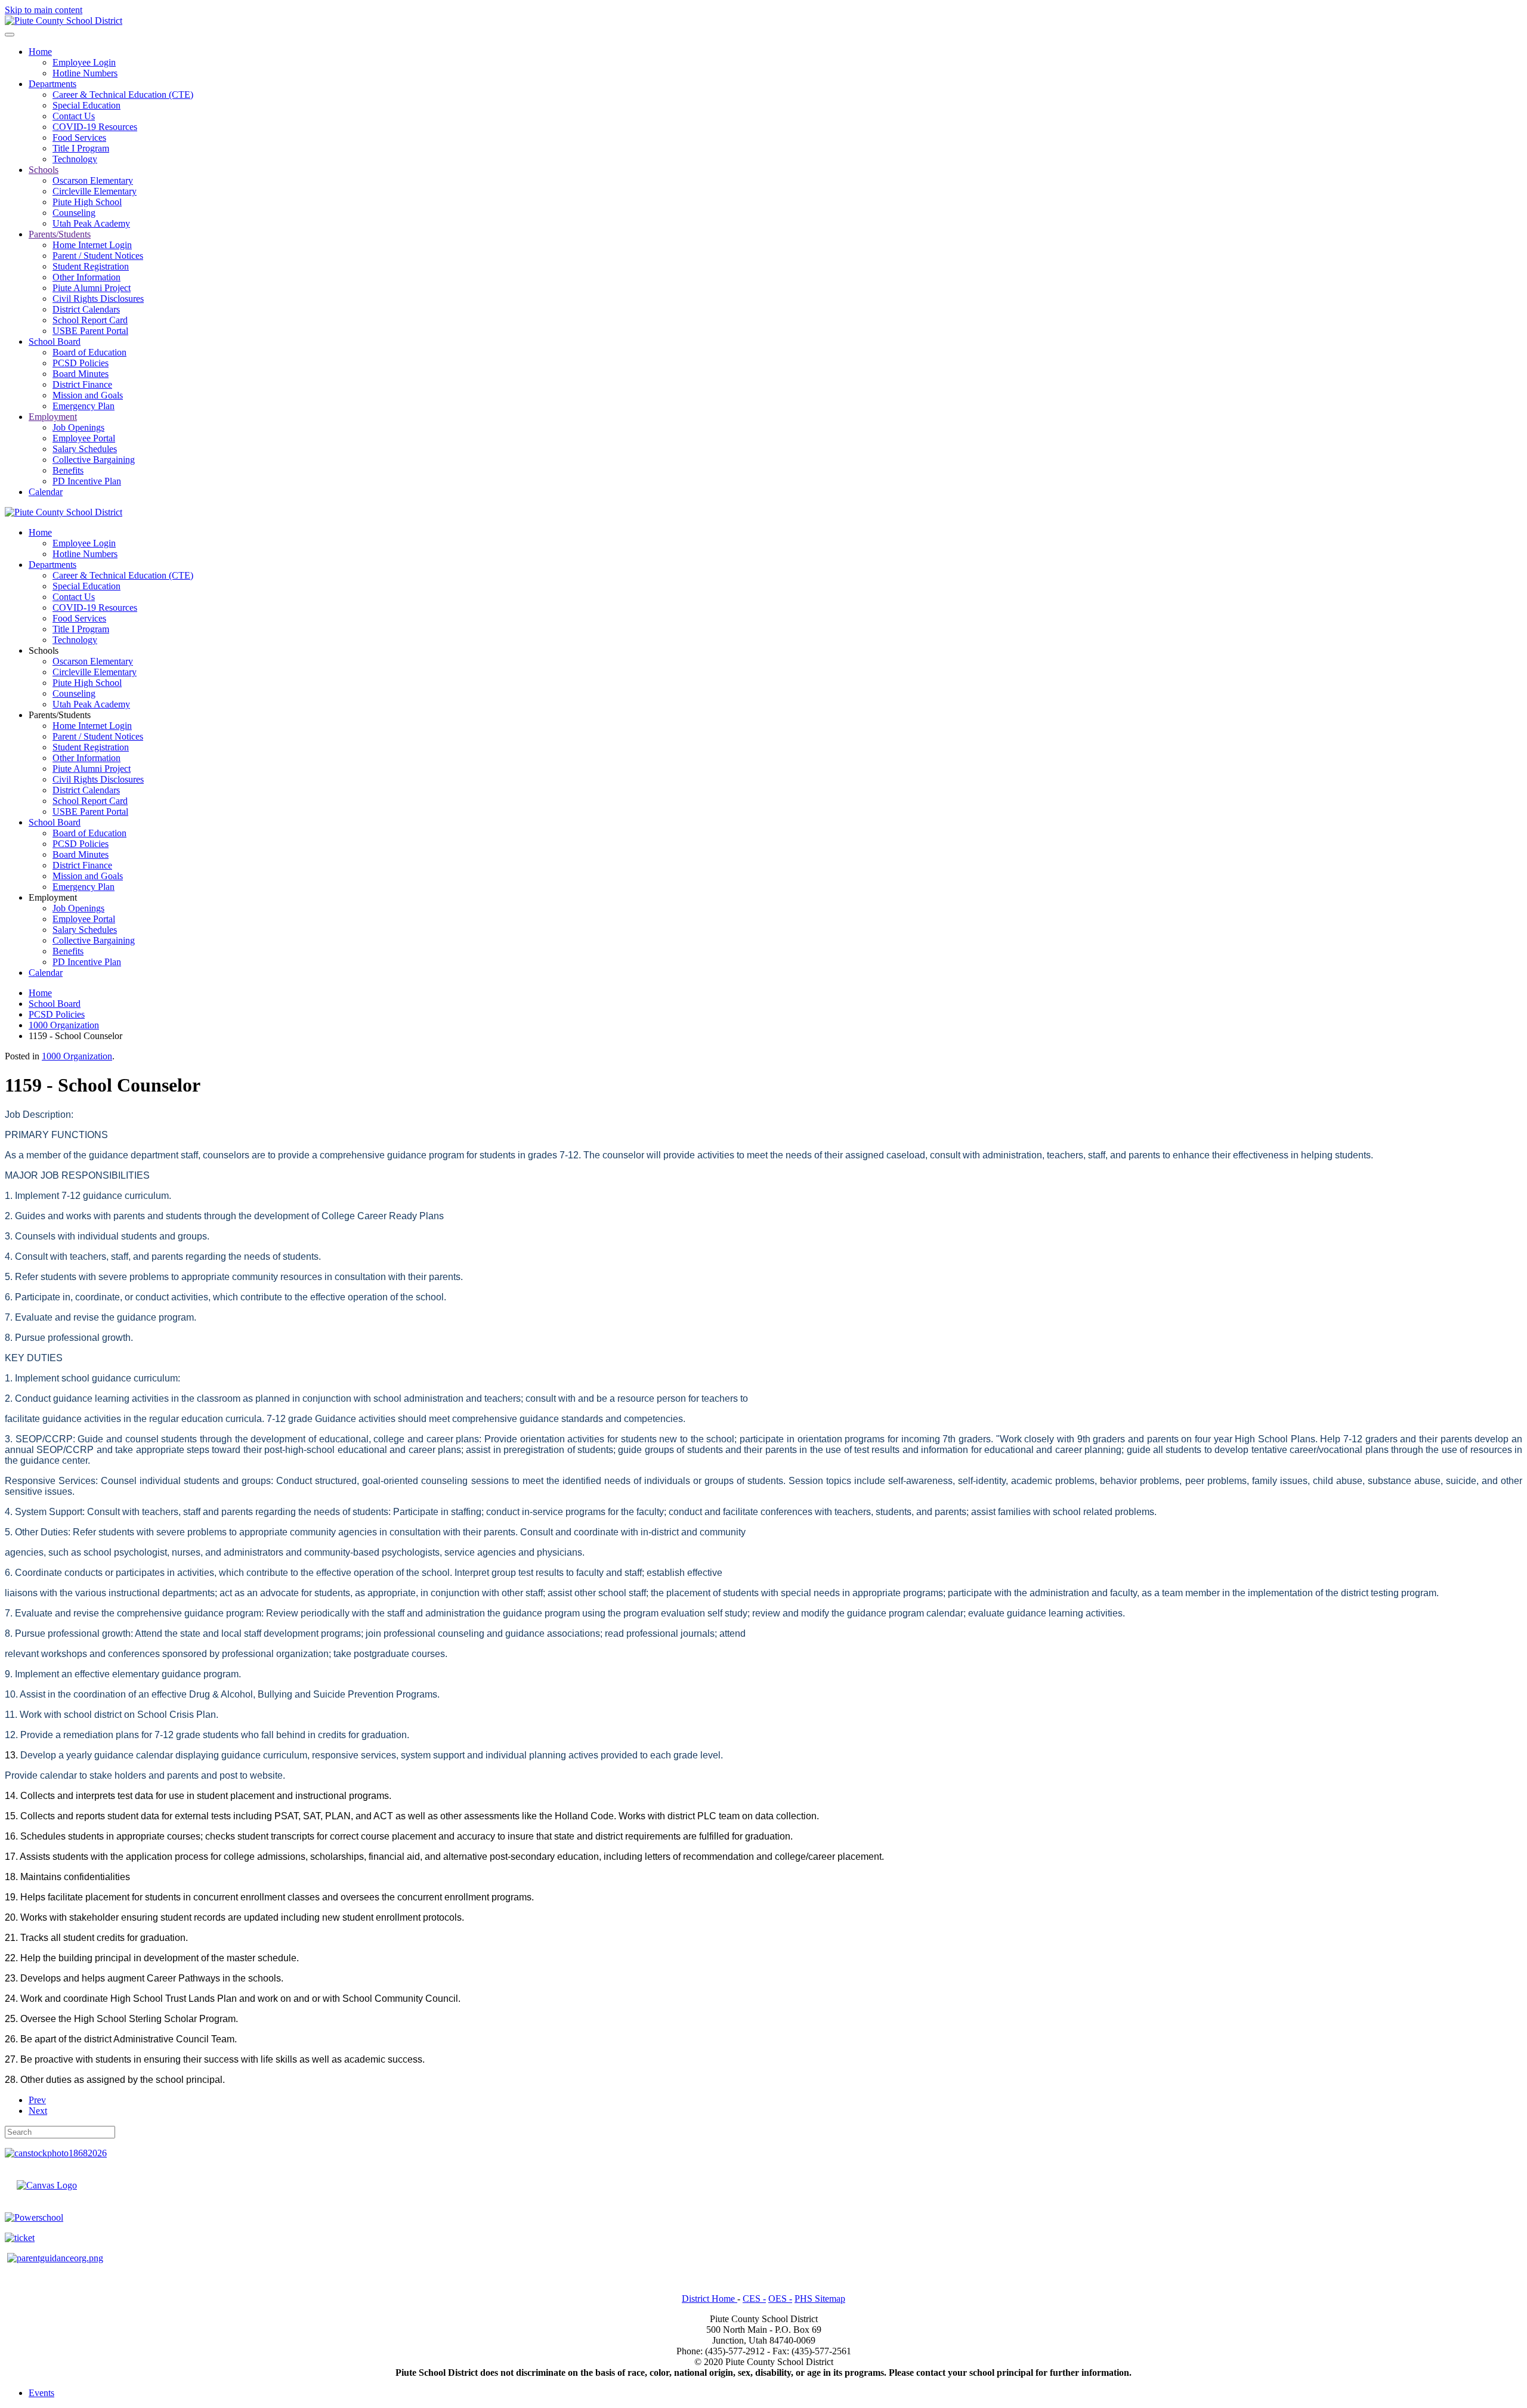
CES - (754, 2299)
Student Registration (91, 266)
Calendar (46, 492)
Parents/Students (60, 234)
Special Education (86, 105)
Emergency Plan (84, 406)
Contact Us (74, 116)
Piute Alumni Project (92, 288)
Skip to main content (44, 10)
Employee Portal (84, 438)
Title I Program (81, 148)
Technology (75, 159)
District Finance (82, 384)
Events (41, 2393)
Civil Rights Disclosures (98, 299)
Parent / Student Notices (98, 256)
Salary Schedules (85, 449)
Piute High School (87, 202)
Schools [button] (44, 650)
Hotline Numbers (85, 73)
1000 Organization (77, 1056)
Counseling (74, 213)
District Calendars (86, 309)
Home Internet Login (92, 245)
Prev (37, 2100)
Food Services (79, 137)
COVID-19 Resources (95, 127)
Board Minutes (81, 374)
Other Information (86, 277)
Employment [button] (53, 897)
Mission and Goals (88, 395)
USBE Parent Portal (90, 331)
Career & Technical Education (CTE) (123, 95)
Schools (44, 170)
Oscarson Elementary (93, 180)
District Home (710, 2299)
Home (40, 52)
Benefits (68, 470)
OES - (780, 2299)
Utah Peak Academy (91, 223)
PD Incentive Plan (87, 481)
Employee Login (84, 62)
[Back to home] (64, 21)
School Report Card (90, 320)
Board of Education (89, 352)
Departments (52, 84)
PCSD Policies (81, 363)
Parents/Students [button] (60, 715)
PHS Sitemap (820, 2299)
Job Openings (78, 427)
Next (38, 2111)
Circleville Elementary (95, 191)
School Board (55, 341)
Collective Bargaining (94, 460)
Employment (53, 417)
